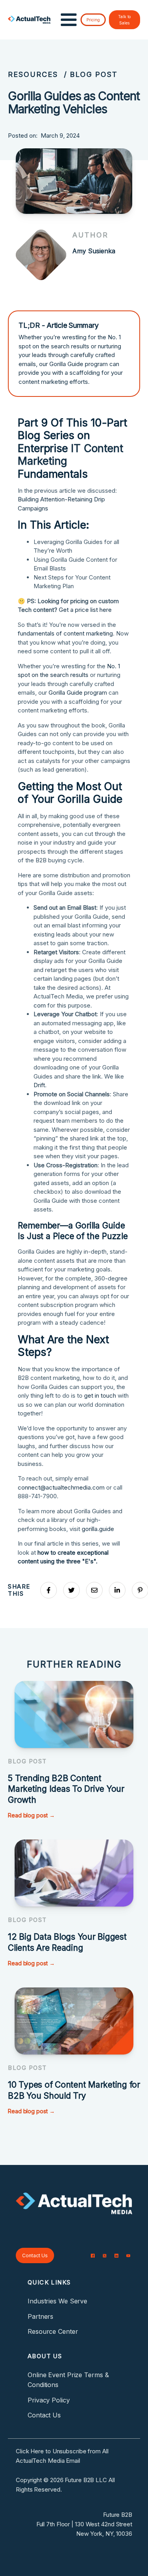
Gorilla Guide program (78, 693)
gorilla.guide (98, 1529)
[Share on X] (71, 1590)
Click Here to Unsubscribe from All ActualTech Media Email (62, 2456)
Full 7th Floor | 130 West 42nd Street (84, 2524)
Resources (33, 74)
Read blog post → (31, 1815)
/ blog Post (91, 74)
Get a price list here (85, 610)
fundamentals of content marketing (65, 633)
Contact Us (35, 2255)
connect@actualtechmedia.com (61, 1487)
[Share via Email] (94, 1590)
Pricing (93, 20)
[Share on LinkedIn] (117, 1590)
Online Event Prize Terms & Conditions (68, 2380)
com (40, 1005)
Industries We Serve (57, 2301)
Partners (40, 2316)
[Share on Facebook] (49, 1590)
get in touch (100, 1395)
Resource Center (53, 2331)
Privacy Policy (49, 2400)
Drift (39, 1085)
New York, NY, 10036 (104, 2534)
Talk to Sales (124, 20)
